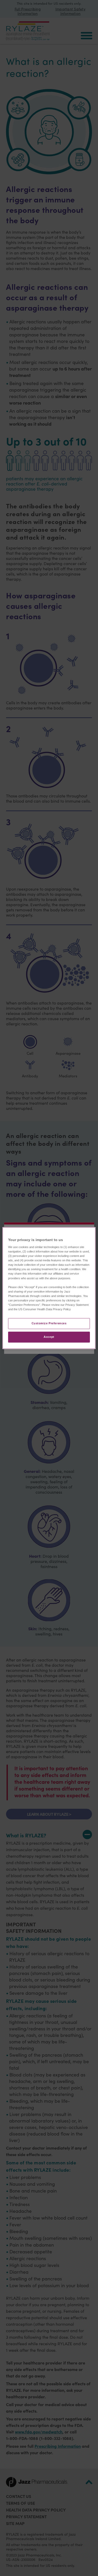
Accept (49, 1337)
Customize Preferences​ (49, 1323)
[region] (49, 1288)
